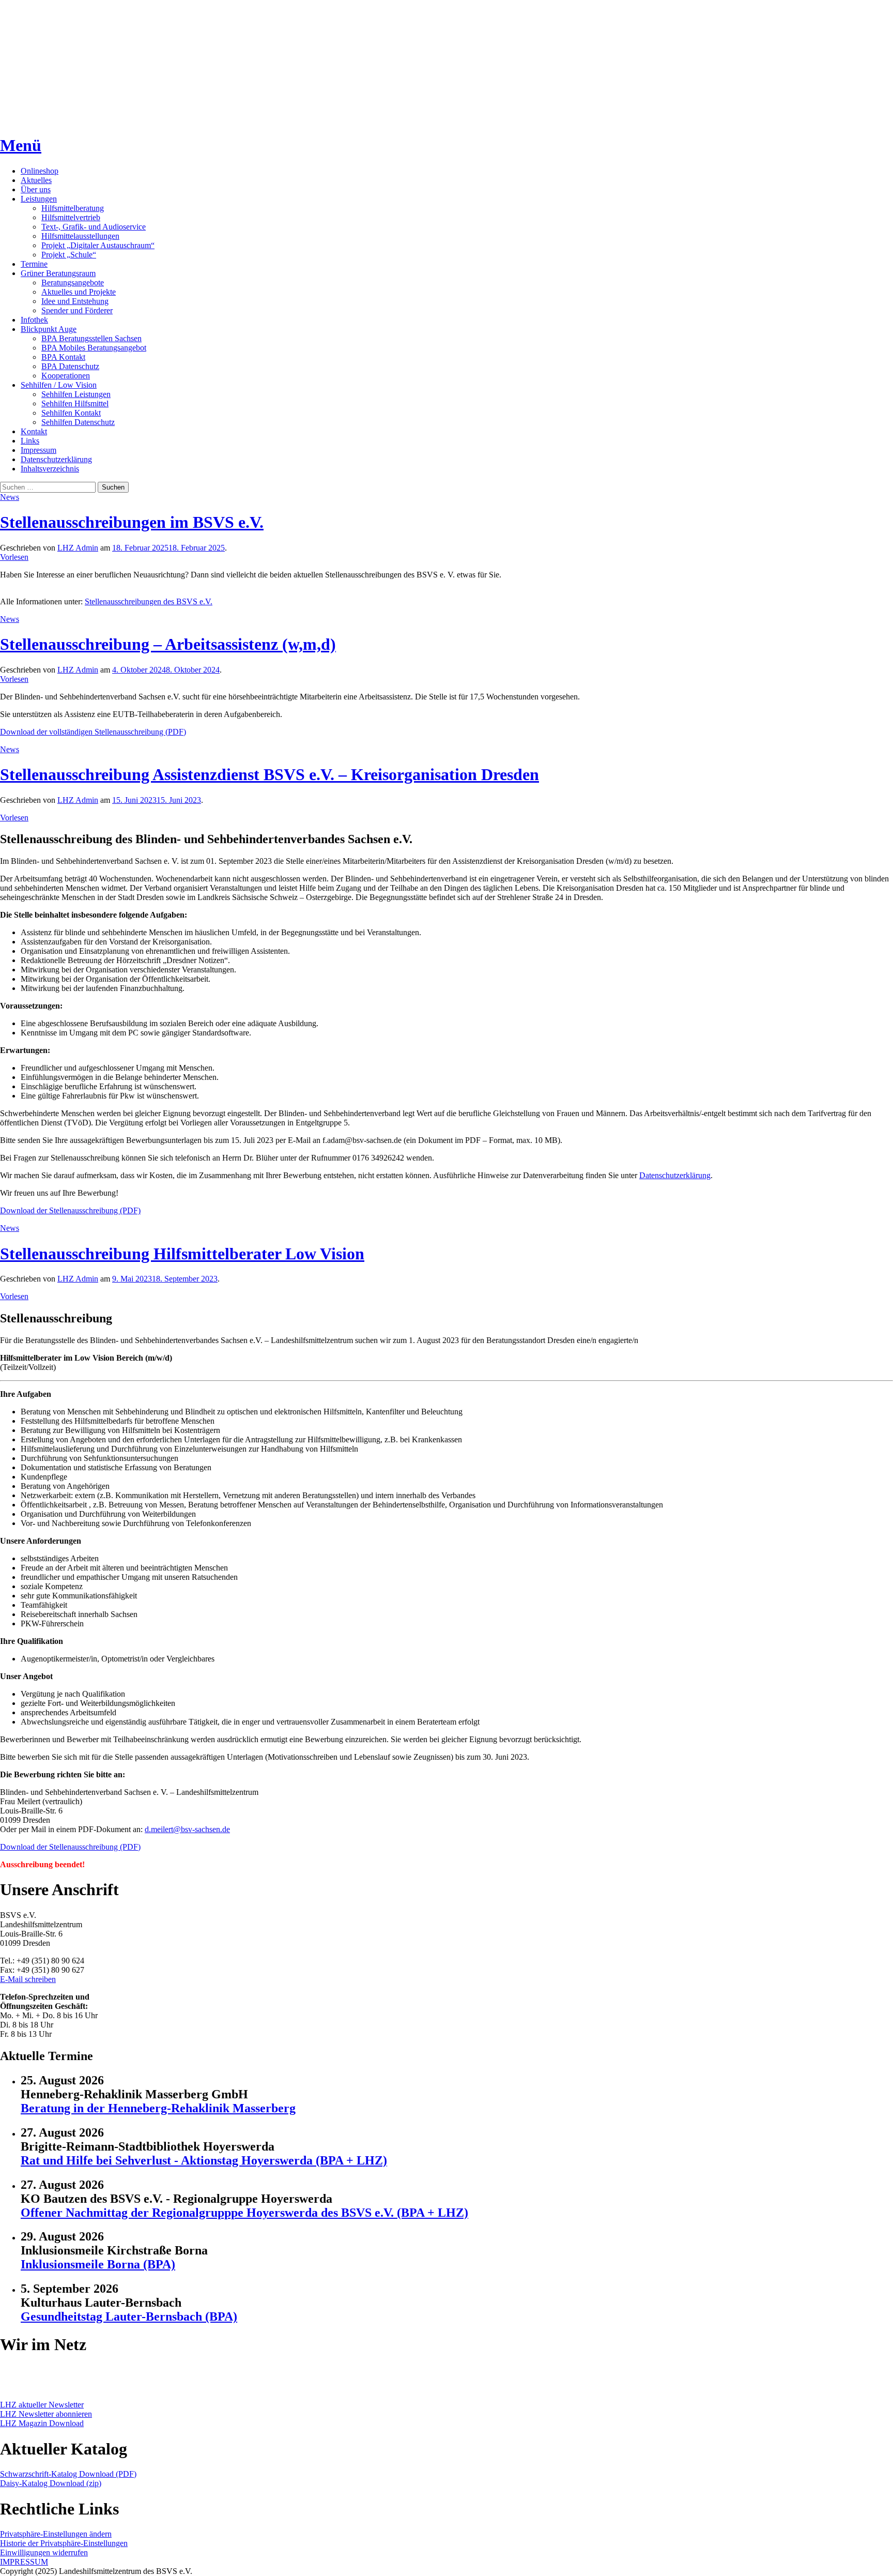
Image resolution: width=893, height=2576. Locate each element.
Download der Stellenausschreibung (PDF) (70, 1210)
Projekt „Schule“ (69, 255)
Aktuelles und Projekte (79, 292)
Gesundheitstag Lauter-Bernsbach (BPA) (129, 2316)
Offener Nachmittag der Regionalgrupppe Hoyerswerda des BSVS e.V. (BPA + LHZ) (244, 2213)
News (10, 497)
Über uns (36, 189)
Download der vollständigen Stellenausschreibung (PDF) (93, 732)
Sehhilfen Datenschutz (78, 422)
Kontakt (34, 431)
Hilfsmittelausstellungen (80, 236)
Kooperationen (66, 376)
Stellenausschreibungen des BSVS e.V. (149, 601)
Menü (21, 145)
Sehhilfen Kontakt (71, 413)
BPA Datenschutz (70, 366)
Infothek (34, 320)
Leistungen (39, 199)
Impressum (39, 450)
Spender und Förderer (77, 310)
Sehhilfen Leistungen (76, 394)
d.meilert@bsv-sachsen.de (187, 1829)
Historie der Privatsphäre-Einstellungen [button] (64, 2543)
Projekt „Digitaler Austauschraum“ (98, 245)
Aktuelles (36, 180)
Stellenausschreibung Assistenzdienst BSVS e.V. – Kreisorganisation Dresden (270, 774)
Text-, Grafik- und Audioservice (94, 227)
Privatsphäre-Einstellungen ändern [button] (56, 2534)
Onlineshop (40, 171)
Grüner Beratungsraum (58, 273)
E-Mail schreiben (28, 1979)
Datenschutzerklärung (56, 459)
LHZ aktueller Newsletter (42, 2405)
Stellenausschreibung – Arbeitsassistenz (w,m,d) (168, 644)
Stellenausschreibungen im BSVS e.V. (132, 522)
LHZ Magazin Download (42, 2423)
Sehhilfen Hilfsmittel (75, 403)
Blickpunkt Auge (49, 329)
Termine (34, 264)
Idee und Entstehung (75, 301)
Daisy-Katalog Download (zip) (51, 2483)
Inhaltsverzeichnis (50, 469)
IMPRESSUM (24, 2562)
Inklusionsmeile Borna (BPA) (98, 2264)
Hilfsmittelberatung (73, 208)
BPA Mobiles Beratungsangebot (94, 348)
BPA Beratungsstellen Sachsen (91, 338)
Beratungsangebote (73, 283)
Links (30, 441)
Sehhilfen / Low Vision (59, 385)
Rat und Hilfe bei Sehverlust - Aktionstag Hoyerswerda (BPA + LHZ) (204, 2160)
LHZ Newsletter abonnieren (46, 2414)
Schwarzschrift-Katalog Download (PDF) (68, 2474)
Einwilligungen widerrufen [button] (44, 2552)
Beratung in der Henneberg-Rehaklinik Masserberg (158, 2108)
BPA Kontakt (63, 357)
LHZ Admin (78, 548)
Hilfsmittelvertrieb (71, 217)
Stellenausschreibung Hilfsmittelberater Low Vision (182, 1254)
